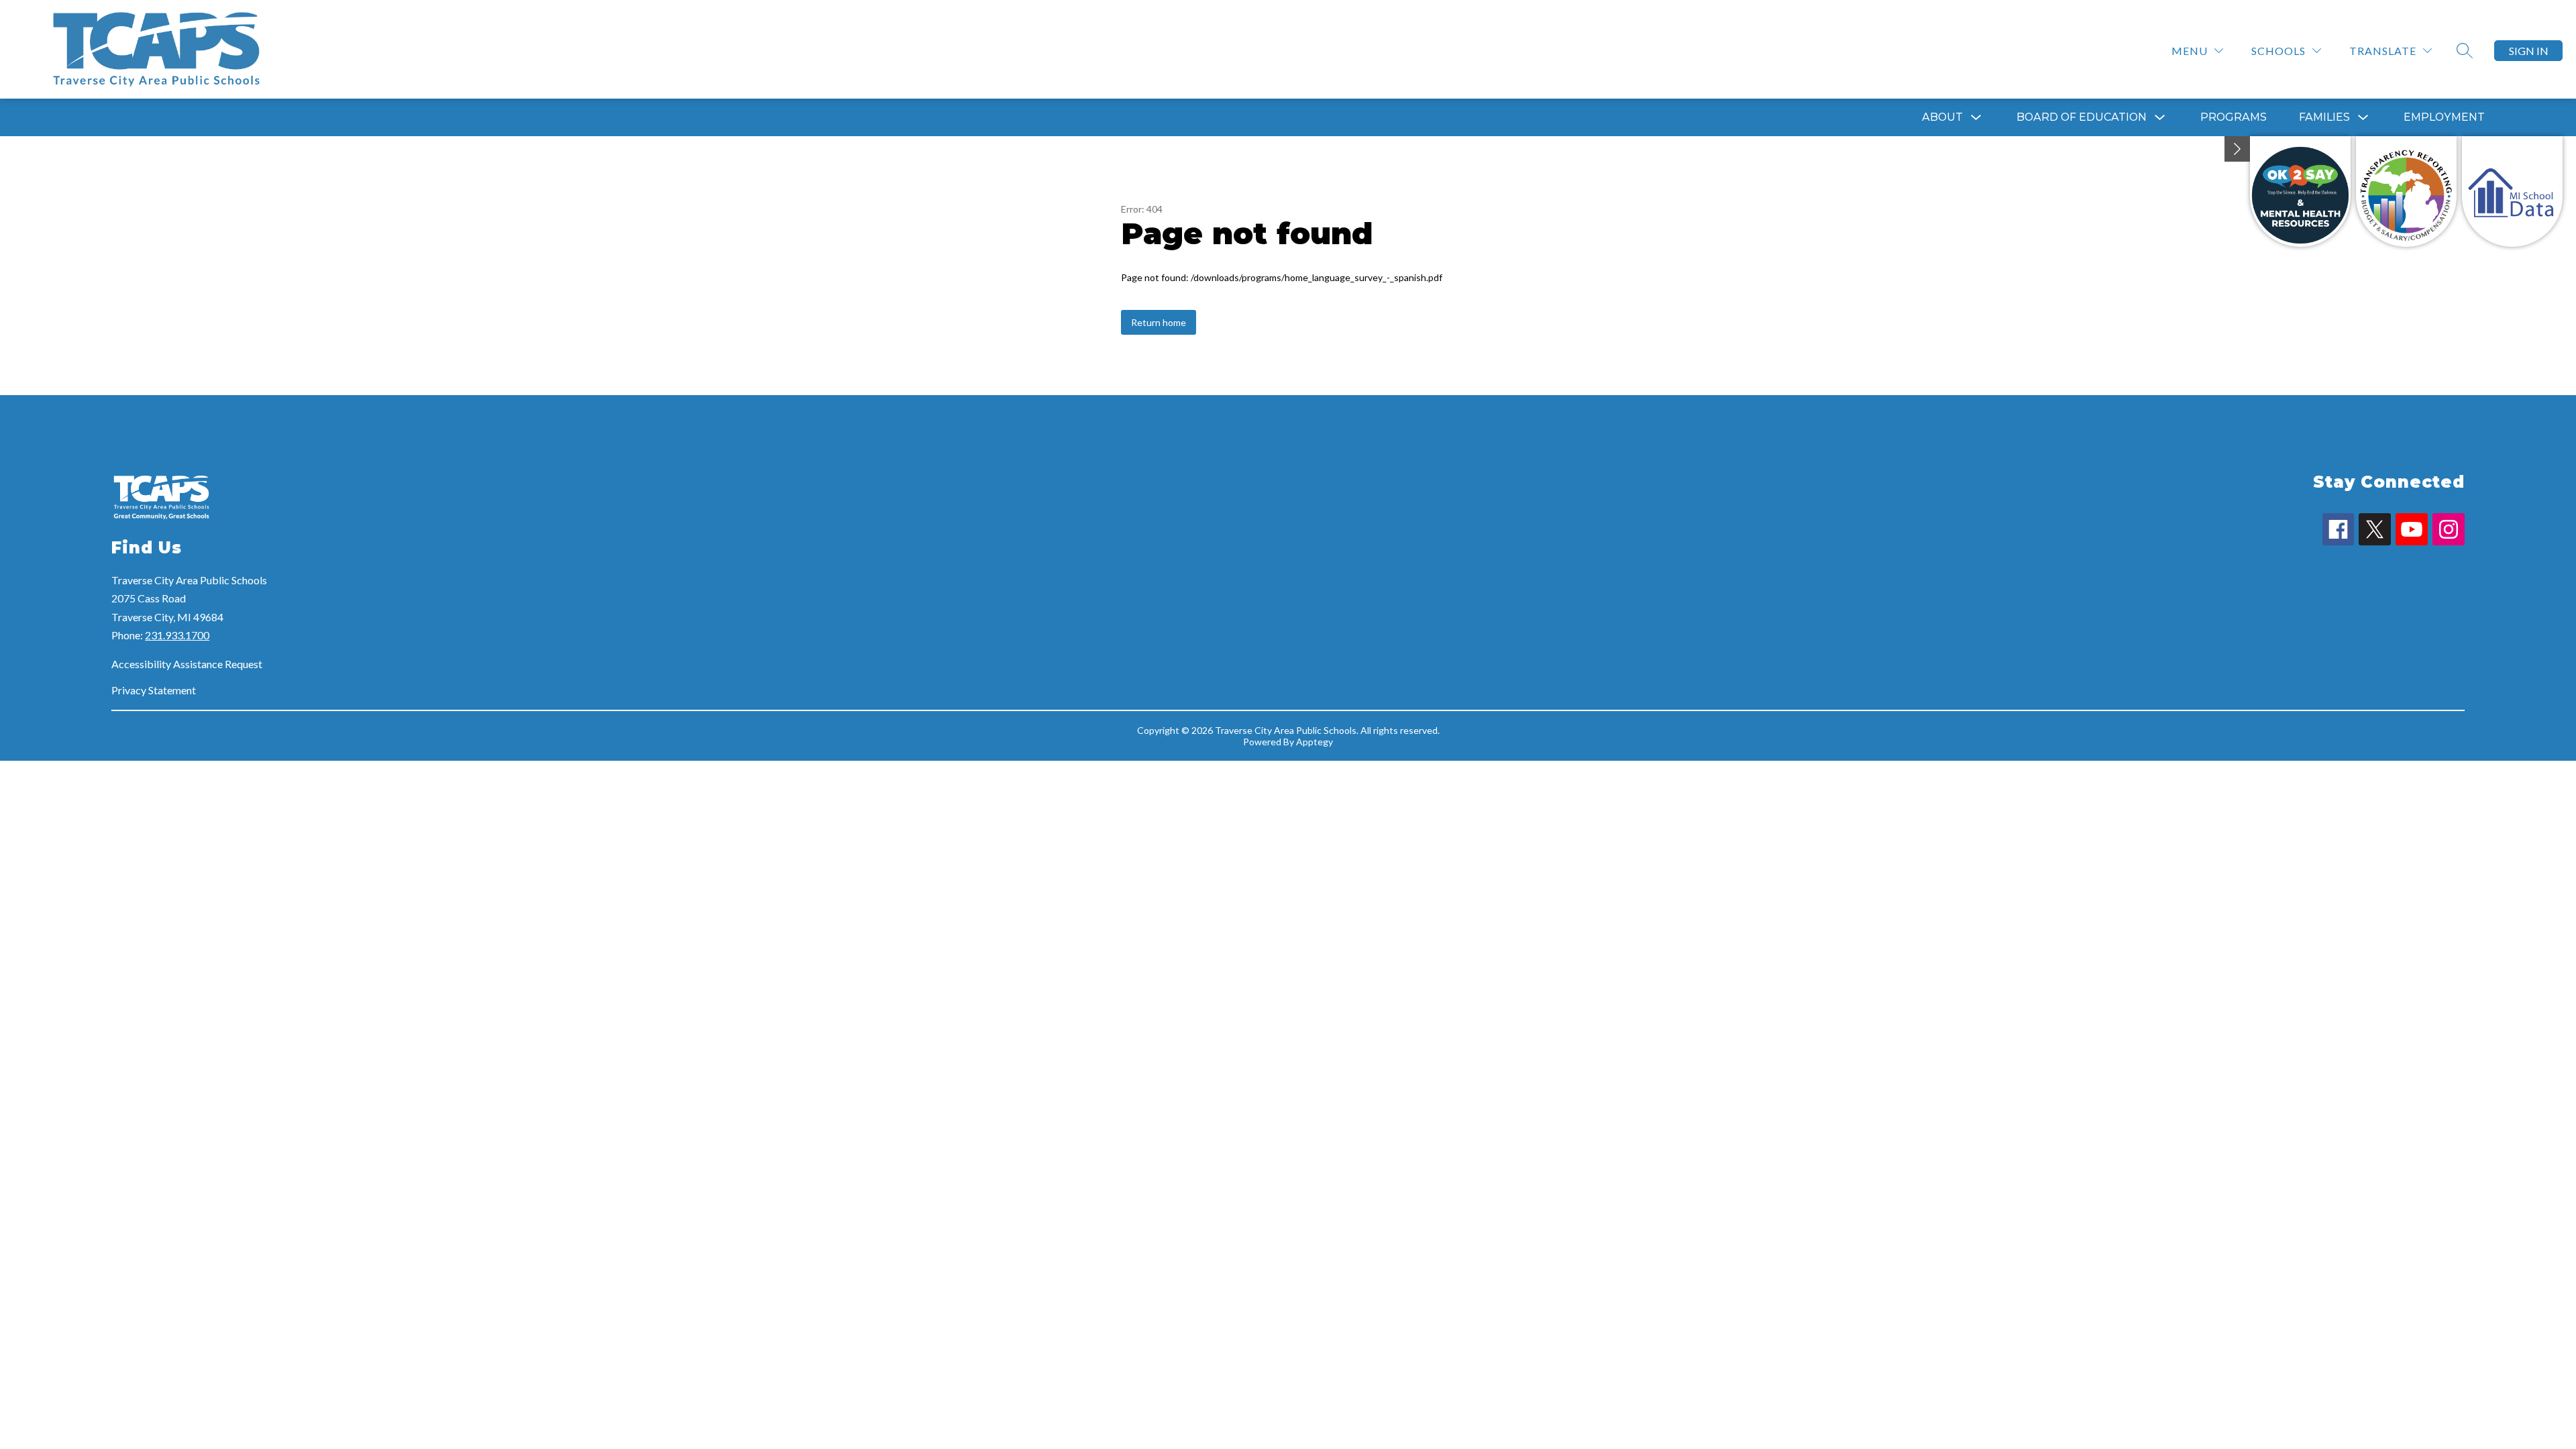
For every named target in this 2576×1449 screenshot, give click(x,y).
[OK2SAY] (2300, 192)
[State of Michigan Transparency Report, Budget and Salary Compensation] (2406, 192)
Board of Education (2082, 117)
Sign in (2529, 51)
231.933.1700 (177, 635)
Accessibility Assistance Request (187, 664)
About (1942, 117)
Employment (2444, 117)
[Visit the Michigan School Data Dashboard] (2512, 192)
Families (2324, 117)
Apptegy (1314, 742)
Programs (2234, 117)
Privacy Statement (154, 690)
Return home (1159, 322)
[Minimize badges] (2237, 149)
